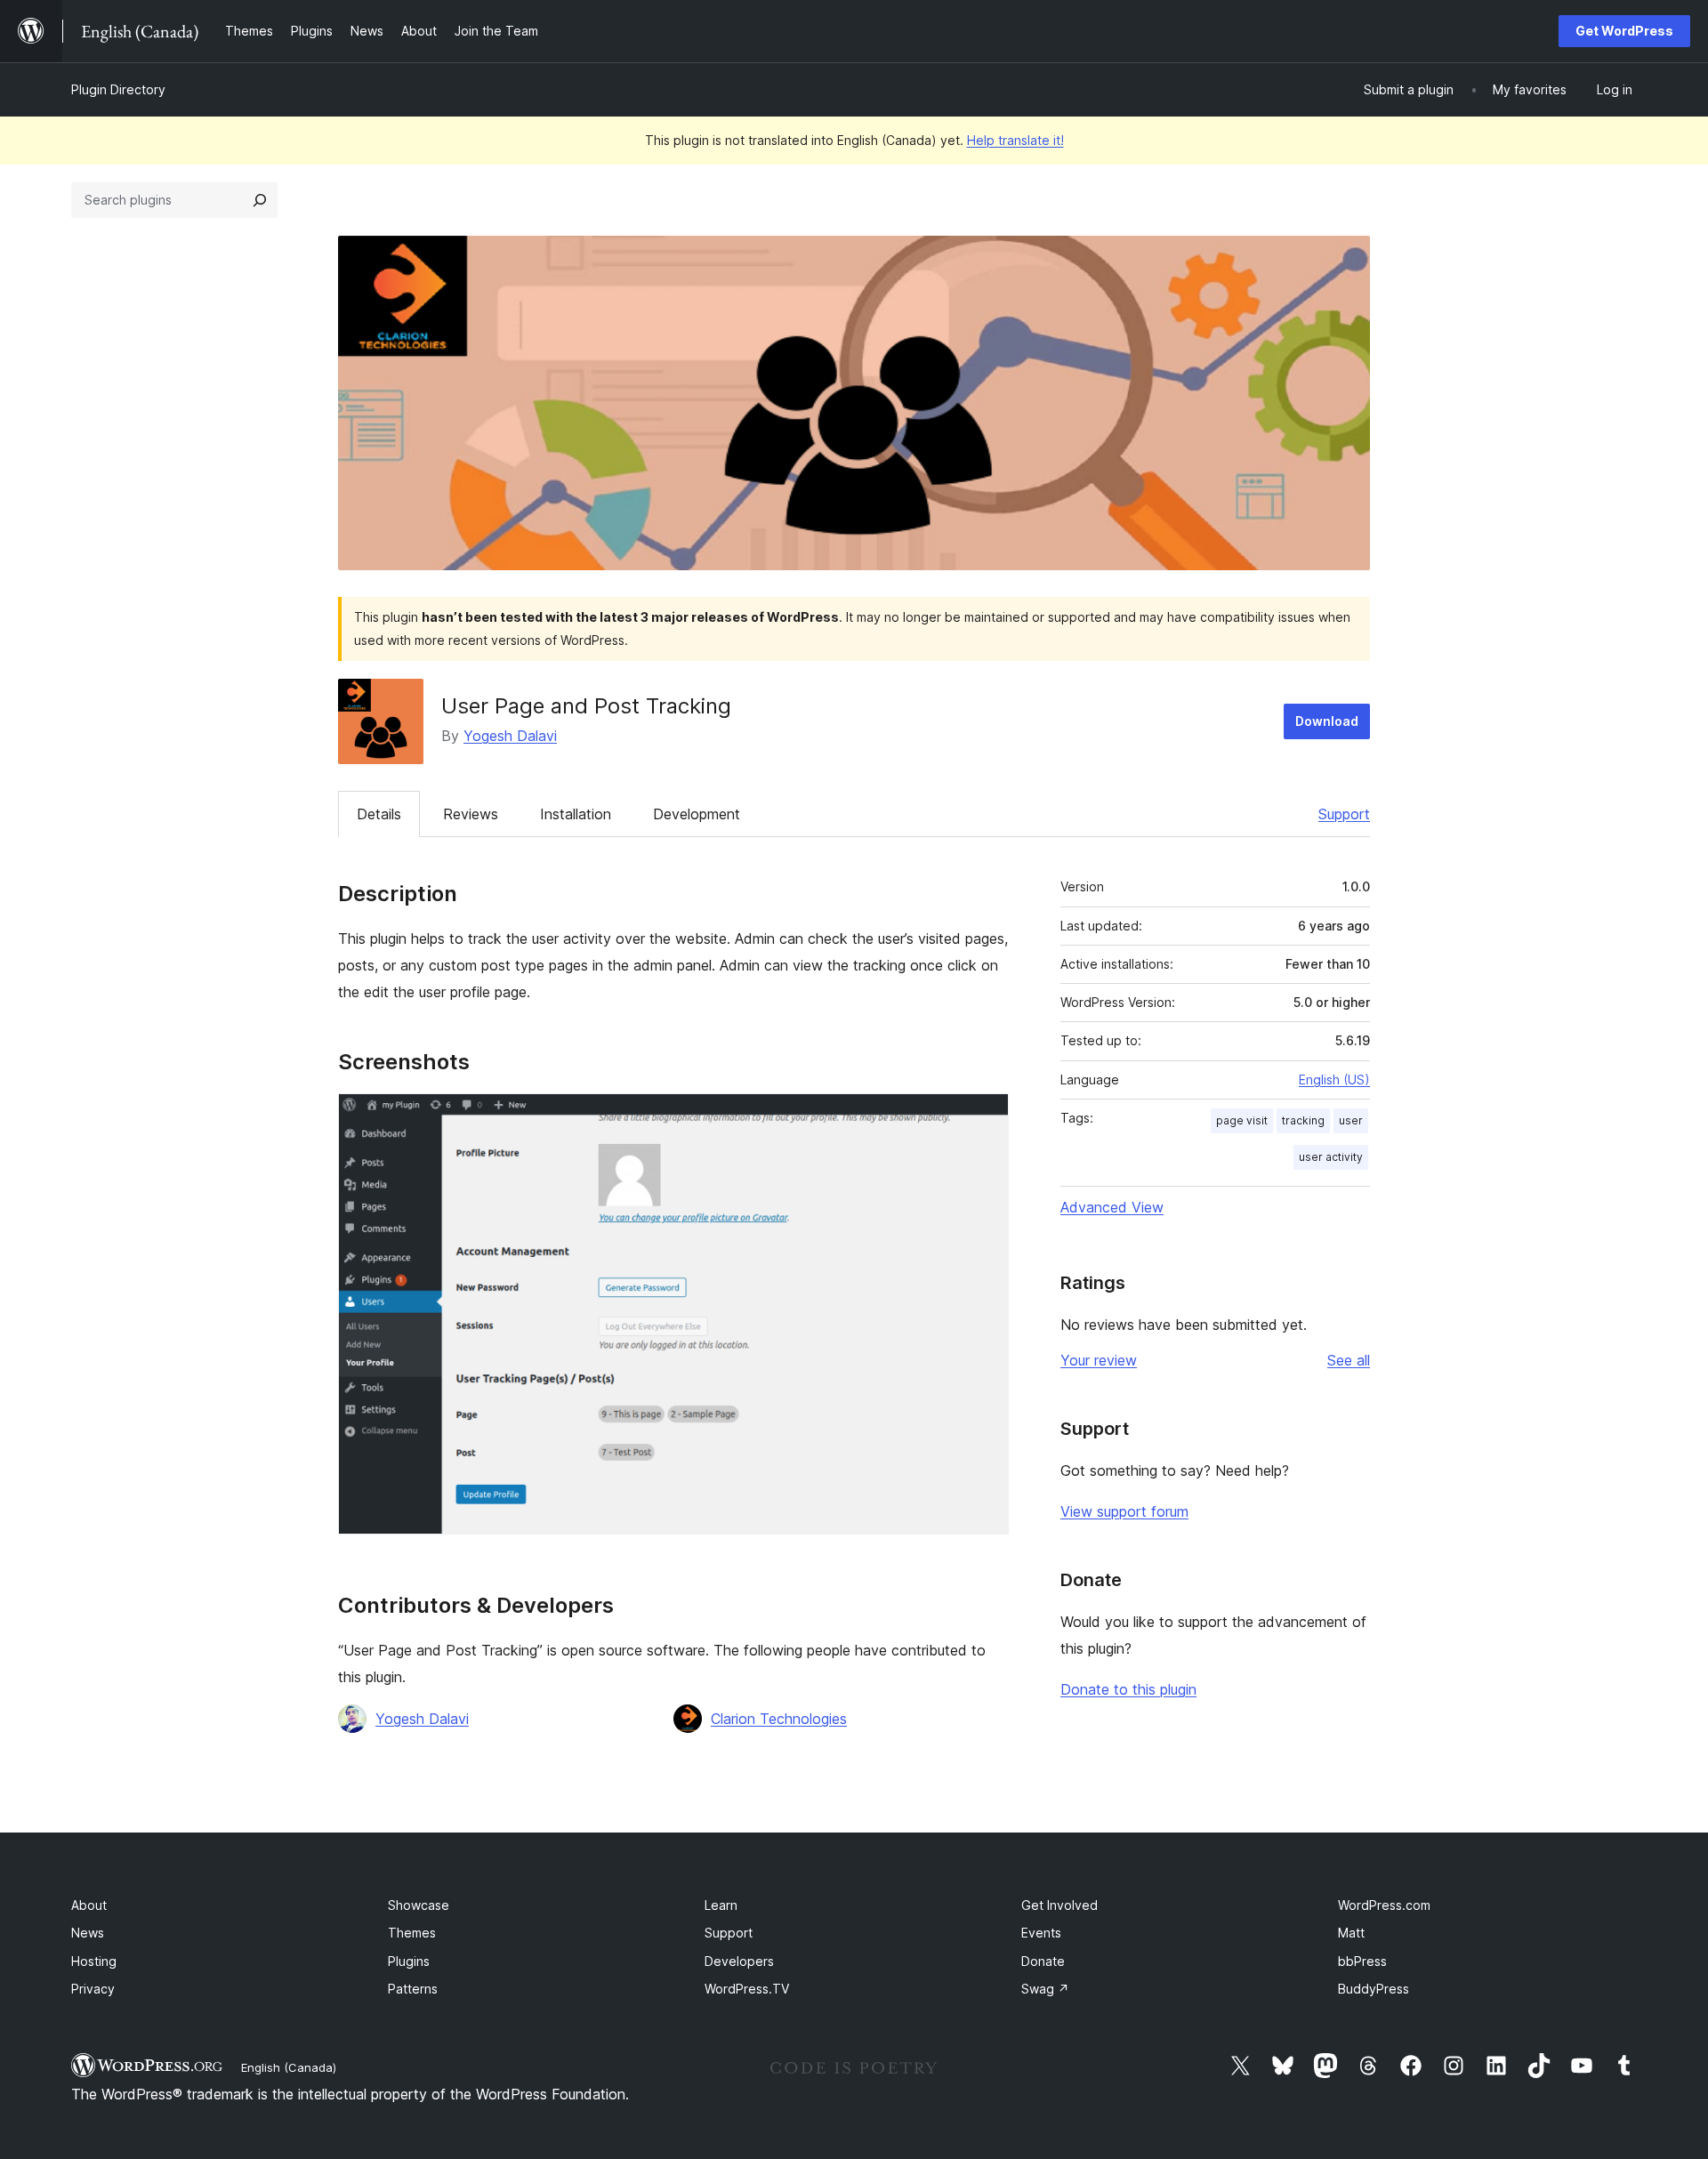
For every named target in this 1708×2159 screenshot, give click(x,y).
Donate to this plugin (1128, 1689)
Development (697, 814)
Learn (721, 1905)
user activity (1331, 1157)
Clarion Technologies (779, 1719)
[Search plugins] (260, 200)
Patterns (413, 1989)
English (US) (1334, 1079)
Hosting (94, 1961)
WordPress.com (1384, 1905)
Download (1327, 721)
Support (1344, 814)
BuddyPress (1374, 1989)
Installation (576, 814)
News (88, 1933)
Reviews (471, 814)
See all (1349, 1360)
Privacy (93, 1989)
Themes (412, 1933)
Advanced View (1112, 1207)
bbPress (1362, 1961)
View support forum (1124, 1511)
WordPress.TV (747, 1989)
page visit (1242, 1120)
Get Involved (1059, 1905)
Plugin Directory (118, 89)
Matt (1351, 1933)
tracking (1303, 1120)
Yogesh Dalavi (510, 736)
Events (1041, 1933)
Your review (1099, 1360)
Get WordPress (1624, 31)
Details (379, 814)
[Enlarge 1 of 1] (985, 1117)
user (1351, 1120)
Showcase (419, 1905)
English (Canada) (289, 2067)
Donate (1043, 1961)
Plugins (409, 1961)
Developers (739, 1961)
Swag (1045, 1989)
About (89, 1905)
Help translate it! (1015, 140)
